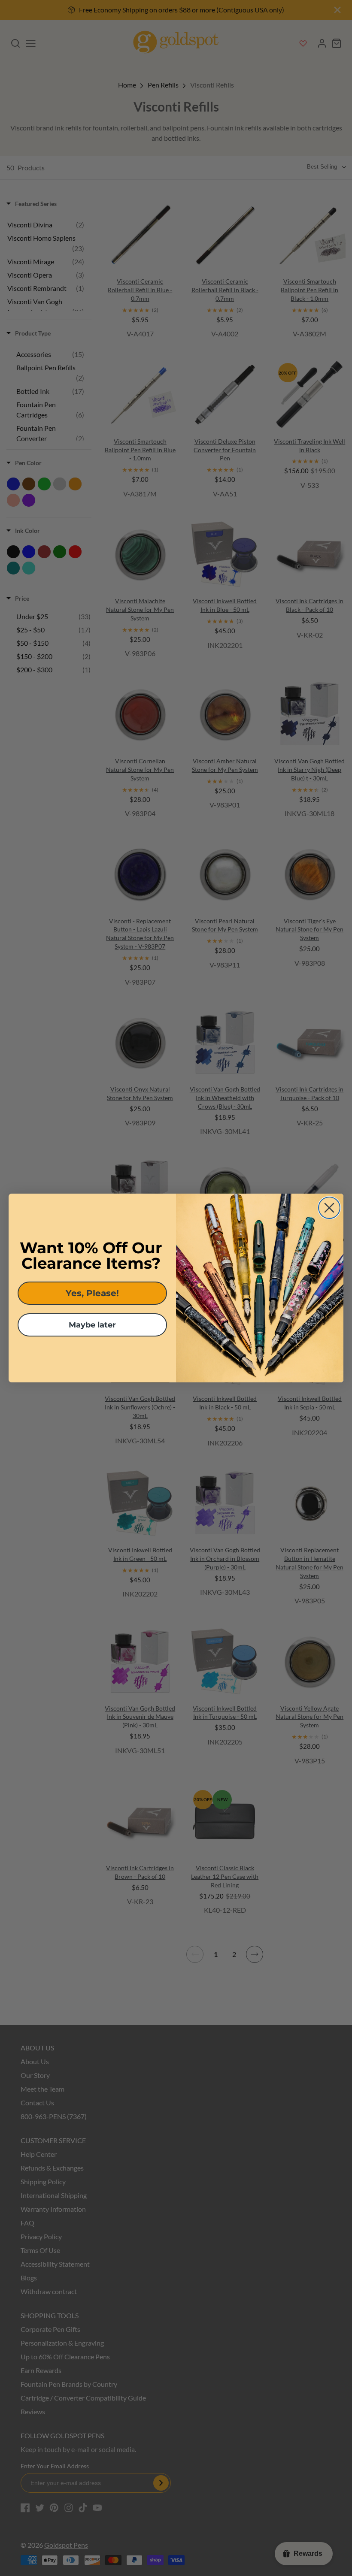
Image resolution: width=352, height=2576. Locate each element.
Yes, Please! (92, 1293)
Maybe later (92, 1325)
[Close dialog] (329, 1208)
